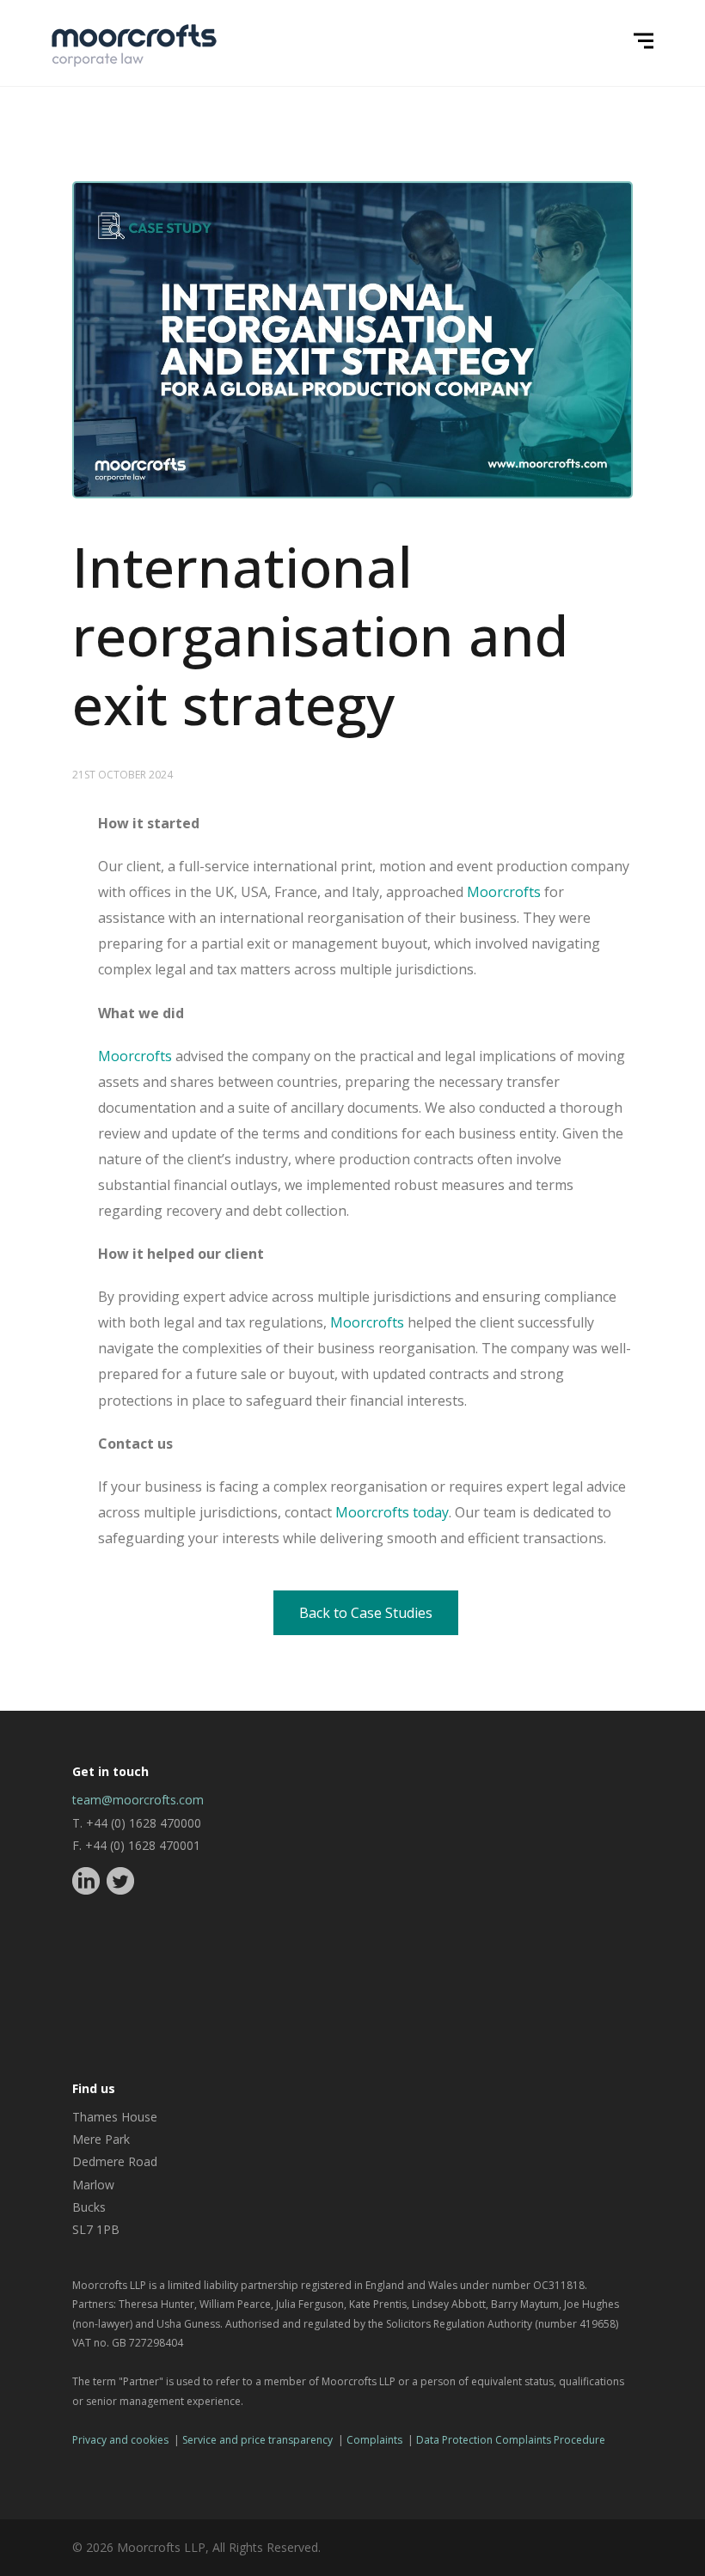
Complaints (374, 2440)
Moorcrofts (504, 892)
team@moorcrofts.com (138, 1800)
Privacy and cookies (120, 2440)
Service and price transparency (257, 2440)
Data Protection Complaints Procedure (511, 2440)
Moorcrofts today (392, 1512)
